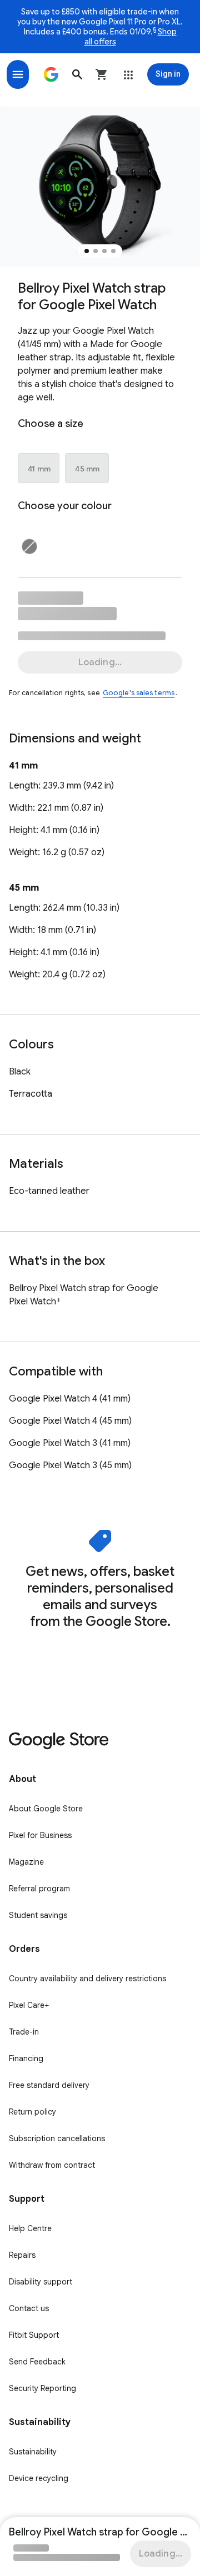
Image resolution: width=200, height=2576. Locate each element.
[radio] (39, 469)
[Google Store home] (51, 74)
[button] (77, 74)
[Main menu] (18, 74)
